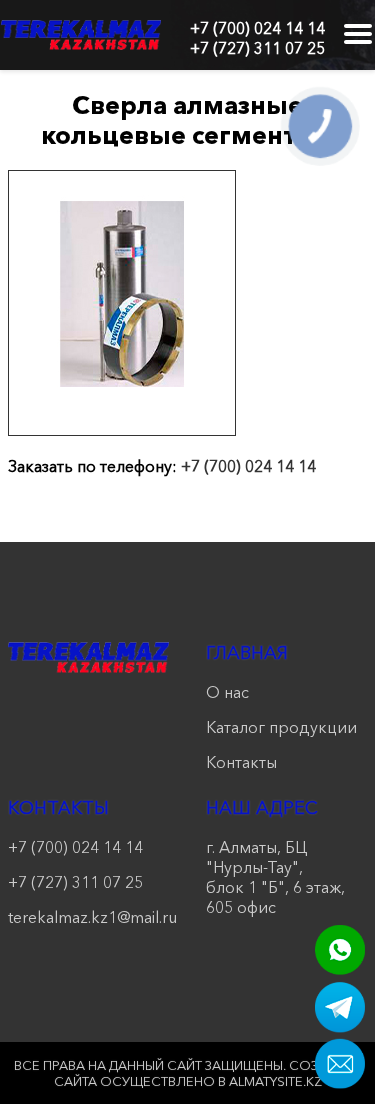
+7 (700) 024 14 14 (257, 28)
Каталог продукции (281, 727)
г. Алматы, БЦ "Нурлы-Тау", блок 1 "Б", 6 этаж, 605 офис (275, 877)
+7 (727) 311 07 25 (257, 48)
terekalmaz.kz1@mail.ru (89, 917)
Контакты (241, 762)
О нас (227, 692)
